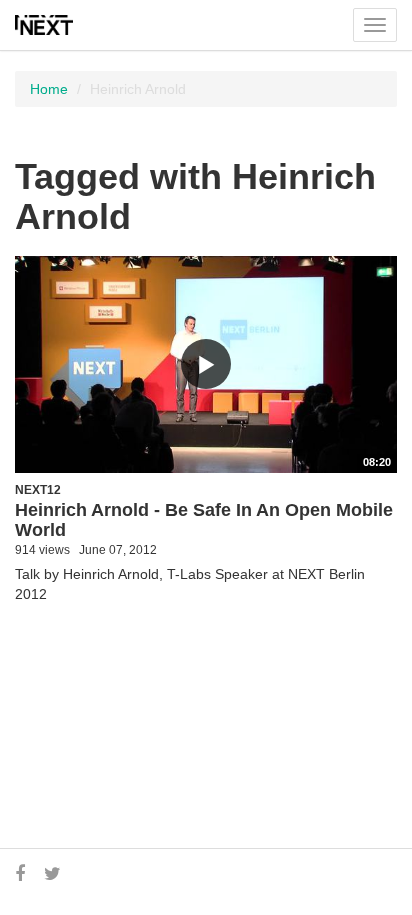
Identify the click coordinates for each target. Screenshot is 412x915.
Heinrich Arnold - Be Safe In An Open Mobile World (204, 520)
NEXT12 (38, 490)
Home (49, 89)
